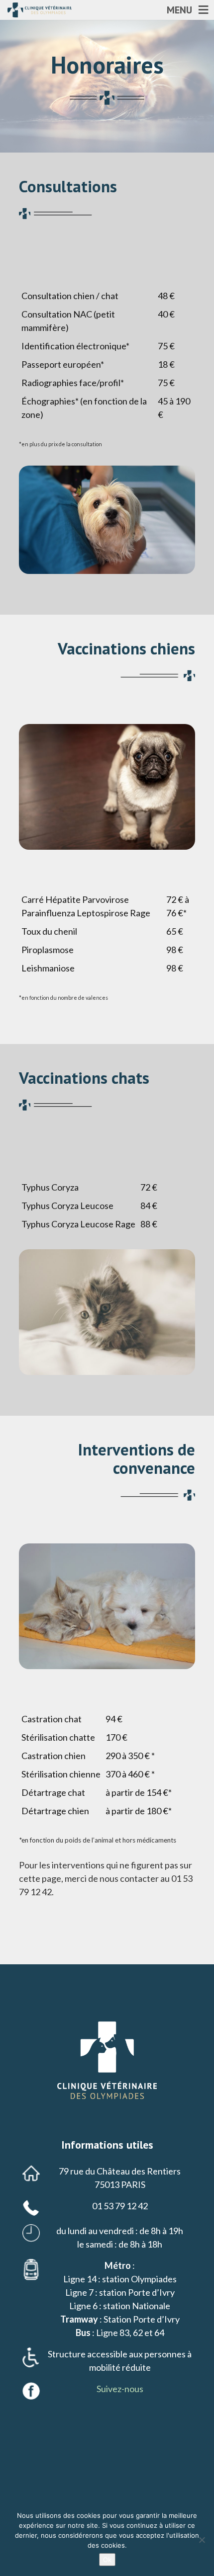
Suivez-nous (120, 2389)
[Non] (202, 2540)
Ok (107, 2560)
